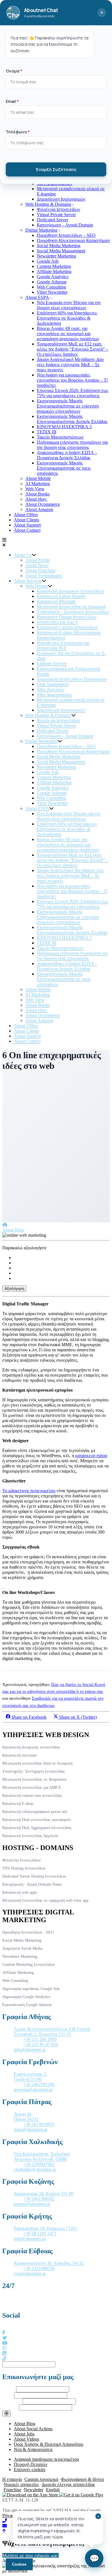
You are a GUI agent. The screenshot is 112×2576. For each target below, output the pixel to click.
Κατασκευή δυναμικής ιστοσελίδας (31, 1747)
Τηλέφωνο (12, 2401)
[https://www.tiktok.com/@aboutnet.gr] (4, 2359)
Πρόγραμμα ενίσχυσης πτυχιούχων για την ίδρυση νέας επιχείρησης (72, 445)
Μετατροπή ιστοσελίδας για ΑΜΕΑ (32, 1788)
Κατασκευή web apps (20, 1892)
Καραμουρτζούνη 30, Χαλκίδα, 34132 (49, 2263)
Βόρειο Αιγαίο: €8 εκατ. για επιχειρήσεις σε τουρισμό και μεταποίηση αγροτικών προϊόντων (68, 334)
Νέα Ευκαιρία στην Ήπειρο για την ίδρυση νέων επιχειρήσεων (69, 305)
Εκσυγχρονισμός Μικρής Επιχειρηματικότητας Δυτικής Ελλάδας (72, 419)
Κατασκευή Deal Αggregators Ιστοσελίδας (37, 1828)
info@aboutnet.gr (30, 2050)
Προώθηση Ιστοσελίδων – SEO (66, 235)
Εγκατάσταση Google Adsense (27, 2005)
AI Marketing (38, 484)
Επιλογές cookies (30, 2470)
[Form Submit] (6, 2413)
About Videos (26, 2439)
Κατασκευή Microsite (56, 601)
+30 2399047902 (39, 2164)
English (53, 2490)
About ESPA (37, 297)
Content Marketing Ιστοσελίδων (29, 1965)
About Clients (26, 520)
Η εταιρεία (12, 2479)
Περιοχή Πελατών (31, 2464)
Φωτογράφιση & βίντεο (82, 2479)
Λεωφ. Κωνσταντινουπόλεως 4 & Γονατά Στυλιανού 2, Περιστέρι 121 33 (52, 2032)
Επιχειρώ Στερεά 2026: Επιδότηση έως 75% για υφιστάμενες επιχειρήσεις (73, 393)
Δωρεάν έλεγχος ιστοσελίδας (68, 2484)
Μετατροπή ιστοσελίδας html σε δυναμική (37, 1763)
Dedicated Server (52, 220)
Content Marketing (54, 266)
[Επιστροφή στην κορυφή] (4, 2531)
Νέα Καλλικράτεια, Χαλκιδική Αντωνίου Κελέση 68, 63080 (42, 2157)
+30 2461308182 (39, 2199)
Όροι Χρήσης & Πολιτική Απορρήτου (49, 2444)
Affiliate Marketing (54, 271)
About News (37, 565)
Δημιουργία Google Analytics (26, 1997)
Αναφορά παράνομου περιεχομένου (46, 2459)
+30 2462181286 (39, 2084)
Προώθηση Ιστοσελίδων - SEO (28, 1932)
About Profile (38, 560)
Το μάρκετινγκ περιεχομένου (29, 1491)
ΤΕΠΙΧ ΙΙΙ (47, 432)
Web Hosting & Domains (48, 204)
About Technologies (44, 576)
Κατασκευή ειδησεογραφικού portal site (35, 1812)
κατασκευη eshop (91, 1456)
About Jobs (24, 2434)
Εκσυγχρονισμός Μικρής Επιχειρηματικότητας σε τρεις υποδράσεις (64, 468)
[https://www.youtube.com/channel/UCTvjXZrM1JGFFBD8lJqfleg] (5, 2343)
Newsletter (34, 2490)
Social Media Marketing (59, 246)
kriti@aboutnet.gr (30, 2239)
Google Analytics (53, 277)
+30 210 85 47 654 (41, 2044)
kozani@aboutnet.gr (32, 2204)
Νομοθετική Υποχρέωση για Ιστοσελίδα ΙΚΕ (63, 645)
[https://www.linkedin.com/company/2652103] (4, 2353)
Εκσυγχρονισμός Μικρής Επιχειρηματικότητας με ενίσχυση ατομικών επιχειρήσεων (68, 406)
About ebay (36, 499)
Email (8, 2395)
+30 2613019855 (39, 2124)
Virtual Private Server (56, 215)
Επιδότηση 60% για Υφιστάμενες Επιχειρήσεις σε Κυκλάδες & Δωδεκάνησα (67, 318)
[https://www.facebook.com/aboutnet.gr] (4, 2333)
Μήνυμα (10, 2407)
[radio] (62, 1258)
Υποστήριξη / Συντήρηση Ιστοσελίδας (34, 1771)
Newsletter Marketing (56, 256)
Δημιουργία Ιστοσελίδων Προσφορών (72, 679)
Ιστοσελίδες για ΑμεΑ (57, 622)
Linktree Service (52, 663)
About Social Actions (33, 2429)
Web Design (36, 586)
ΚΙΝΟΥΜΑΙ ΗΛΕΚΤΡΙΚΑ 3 (64, 427)
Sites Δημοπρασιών (55, 695)
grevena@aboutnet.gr (33, 2090)
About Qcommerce (43, 504)
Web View (35, 489)
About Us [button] (23, 555)
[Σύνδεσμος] (5, 1225)
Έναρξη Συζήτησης (56, 169)
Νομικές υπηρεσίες (21, 2484)
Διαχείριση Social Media (22, 1948)
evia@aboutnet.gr (30, 2274)
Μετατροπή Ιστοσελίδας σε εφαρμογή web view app (45, 1900)
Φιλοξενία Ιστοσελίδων (58, 209)
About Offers (26, 515)
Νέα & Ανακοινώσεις (33, 2449)
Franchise (12, 2490)
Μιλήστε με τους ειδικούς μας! (31, 2555)
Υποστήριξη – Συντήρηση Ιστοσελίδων (73, 612)
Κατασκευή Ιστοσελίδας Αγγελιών (30, 1836)
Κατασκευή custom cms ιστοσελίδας (32, 1796)
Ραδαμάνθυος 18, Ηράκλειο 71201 (46, 2228)
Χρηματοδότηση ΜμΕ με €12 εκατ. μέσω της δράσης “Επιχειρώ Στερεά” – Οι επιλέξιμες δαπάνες (73, 349)
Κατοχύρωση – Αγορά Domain (65, 225)
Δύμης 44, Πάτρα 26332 (26, 2117)
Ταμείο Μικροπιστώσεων (60, 437)
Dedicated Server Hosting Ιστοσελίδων (34, 1876)
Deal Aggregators (53, 684)
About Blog (13, 1230)
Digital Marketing (41, 230)
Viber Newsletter (52, 292)
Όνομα (9, 2389)
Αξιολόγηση (14, 1289)
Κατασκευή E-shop (18, 1804)
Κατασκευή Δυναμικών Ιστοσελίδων (70, 591)
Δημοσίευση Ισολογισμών (61, 199)
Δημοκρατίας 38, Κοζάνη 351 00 (44, 2194)
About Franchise (40, 570)
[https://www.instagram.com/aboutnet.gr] (4, 2348)
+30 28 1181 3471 (40, 2234)
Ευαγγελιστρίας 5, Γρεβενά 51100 (30, 2077)
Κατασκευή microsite (20, 1755)
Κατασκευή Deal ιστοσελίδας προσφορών (36, 1820)
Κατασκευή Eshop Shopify (61, 596)
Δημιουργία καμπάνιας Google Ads (31, 1989)
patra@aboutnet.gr (31, 2130)
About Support (27, 525)
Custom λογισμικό (41, 2479)
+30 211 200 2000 (40, 2039)
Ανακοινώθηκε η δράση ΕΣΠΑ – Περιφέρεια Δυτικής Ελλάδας (67, 455)
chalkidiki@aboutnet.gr (35, 2169)
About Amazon (39, 509)
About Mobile (38, 478)
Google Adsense (52, 282)
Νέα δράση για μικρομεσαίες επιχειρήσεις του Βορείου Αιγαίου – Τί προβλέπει (72, 380)
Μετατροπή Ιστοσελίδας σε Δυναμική (71, 607)
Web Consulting (51, 287)
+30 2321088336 (39, 2268)
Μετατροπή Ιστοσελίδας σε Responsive (35, 1779)
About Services (28, 581)
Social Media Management (61, 251)
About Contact (27, 530)
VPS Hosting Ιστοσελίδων (24, 1868)
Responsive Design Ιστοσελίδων (67, 617)
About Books (37, 494)
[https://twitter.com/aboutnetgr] (5, 2338)
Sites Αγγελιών (51, 689)
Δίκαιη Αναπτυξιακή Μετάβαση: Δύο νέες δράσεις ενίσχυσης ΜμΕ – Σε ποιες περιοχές (70, 365)
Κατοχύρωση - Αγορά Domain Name (32, 1884)
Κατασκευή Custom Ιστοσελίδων (67, 627)
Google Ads (48, 261)
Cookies (19, 2564)
